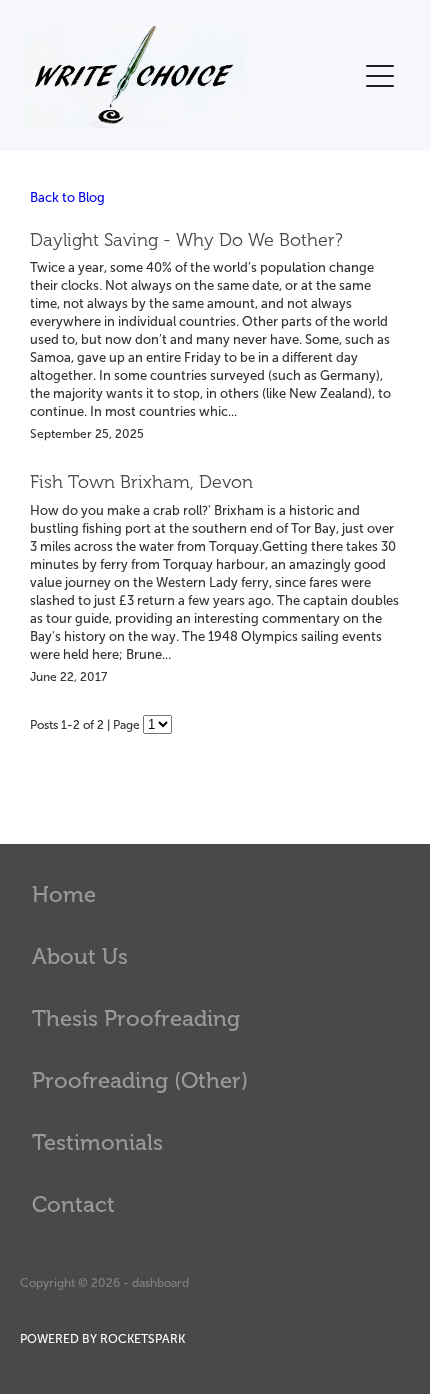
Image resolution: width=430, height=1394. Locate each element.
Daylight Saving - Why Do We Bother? (186, 240)
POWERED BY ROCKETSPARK (102, 1339)
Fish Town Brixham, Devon (141, 482)
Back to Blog (67, 197)
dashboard (160, 1283)
